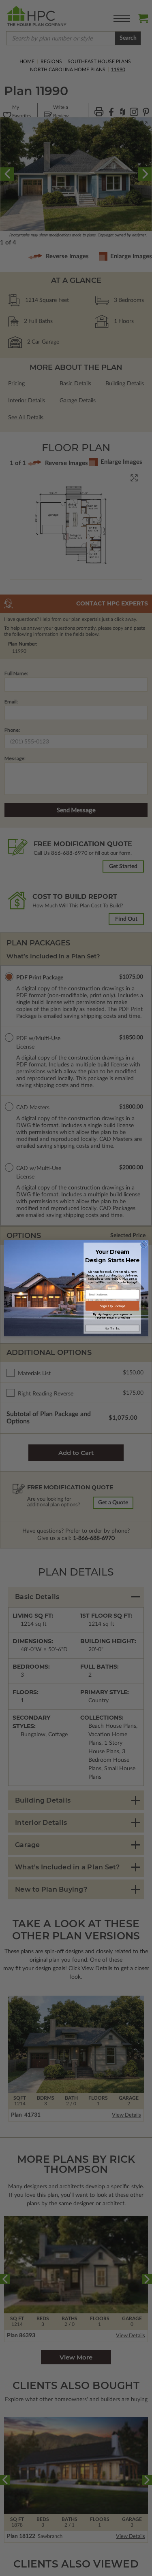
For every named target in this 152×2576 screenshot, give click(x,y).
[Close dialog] (143, 1244)
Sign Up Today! (112, 1306)
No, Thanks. (112, 1328)
